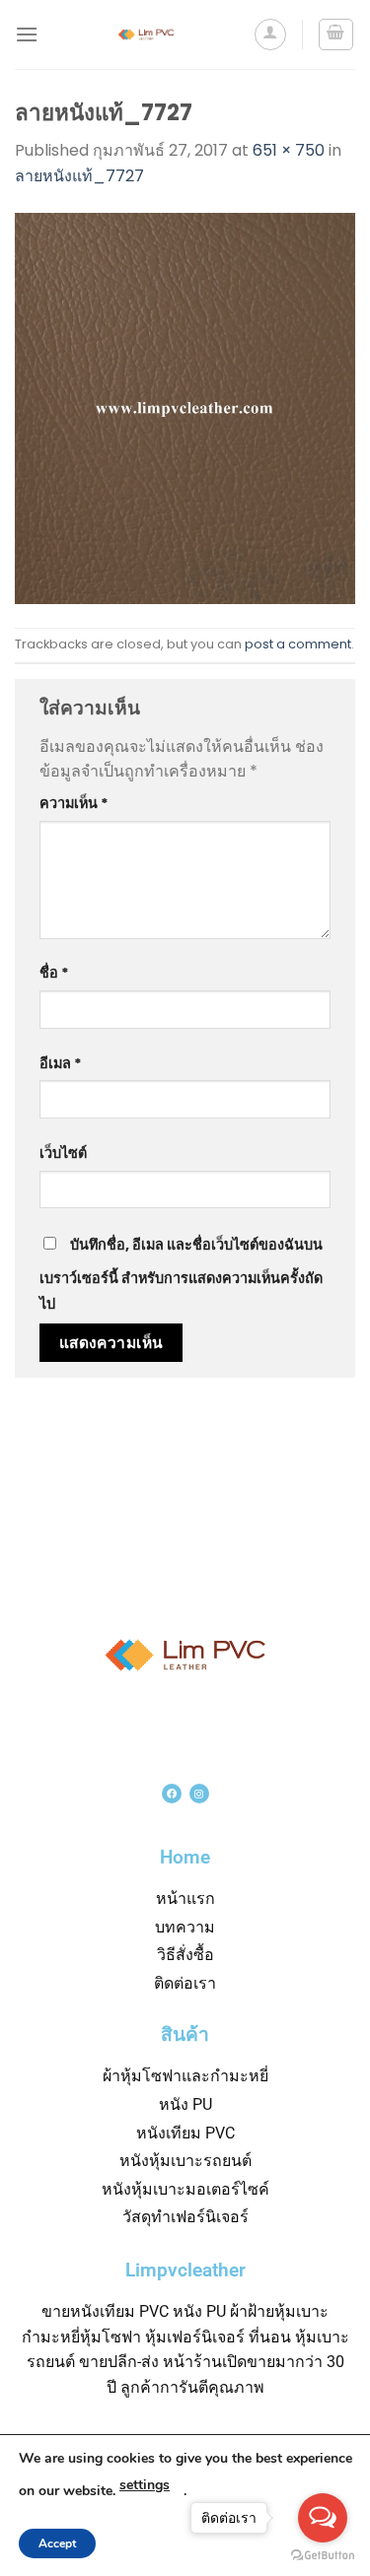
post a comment (298, 644)
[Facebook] (172, 1794)
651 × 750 (289, 150)
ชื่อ (54, 973)
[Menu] (27, 34)
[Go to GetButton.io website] (323, 2556)
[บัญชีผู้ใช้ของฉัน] (270, 34)
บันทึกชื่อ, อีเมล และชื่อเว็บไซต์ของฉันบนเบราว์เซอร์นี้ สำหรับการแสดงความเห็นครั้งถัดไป (181, 1274)
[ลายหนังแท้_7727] (185, 407)
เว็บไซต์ (63, 1153)
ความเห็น (74, 803)
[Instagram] (199, 1794)
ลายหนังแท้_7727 (79, 176)
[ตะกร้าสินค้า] (336, 34)
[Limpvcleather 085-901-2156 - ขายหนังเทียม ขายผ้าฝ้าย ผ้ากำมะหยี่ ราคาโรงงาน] (146, 34)
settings (145, 2485)
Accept (57, 2543)
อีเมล (61, 1063)
